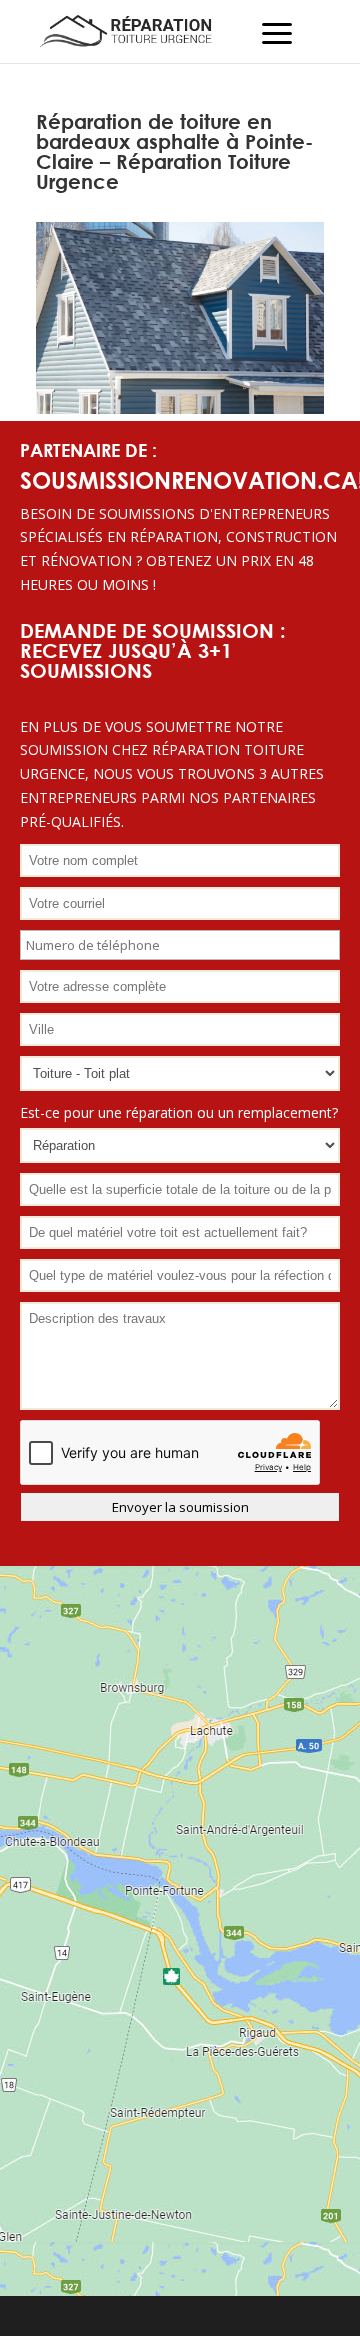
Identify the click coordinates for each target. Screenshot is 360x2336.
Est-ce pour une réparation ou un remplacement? (179, 1112)
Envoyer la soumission (180, 1507)
